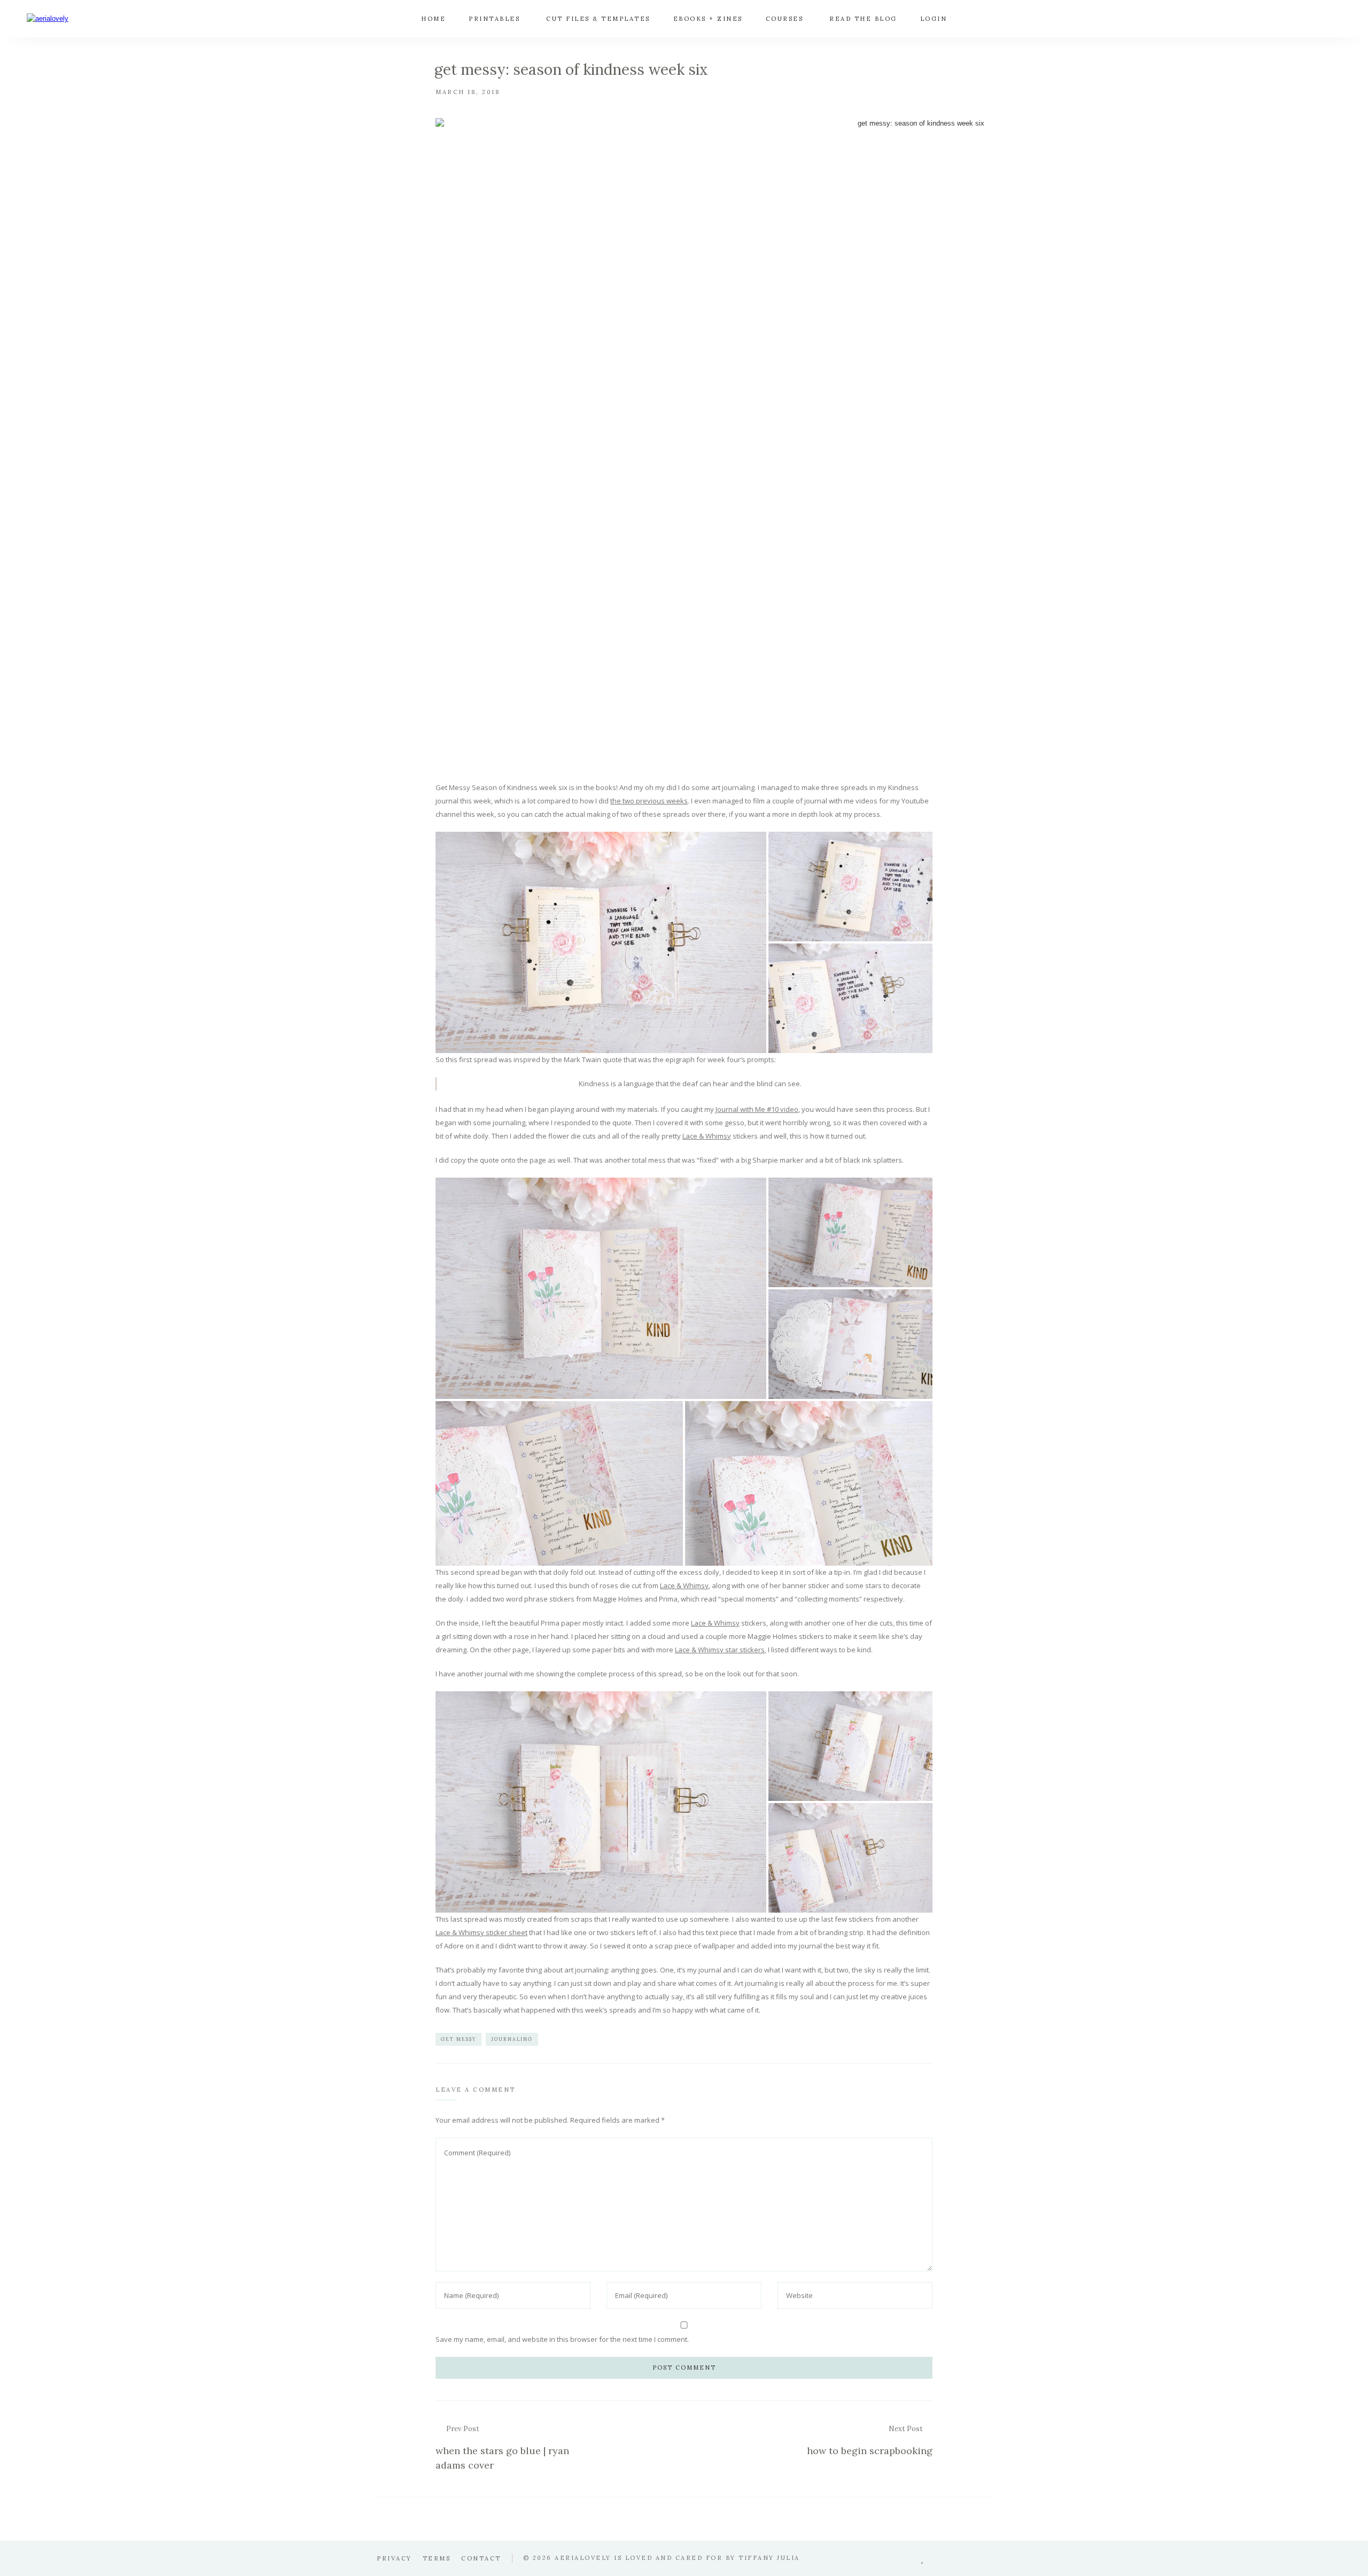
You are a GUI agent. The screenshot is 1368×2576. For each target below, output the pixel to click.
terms (437, 2558)
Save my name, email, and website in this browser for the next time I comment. (562, 2339)
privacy (394, 2558)
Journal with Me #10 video (757, 1109)
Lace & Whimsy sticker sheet (481, 1932)
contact (481, 2558)
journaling (512, 2039)
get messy (458, 2039)
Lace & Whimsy (707, 1136)
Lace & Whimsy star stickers (720, 1650)
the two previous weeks (649, 801)
